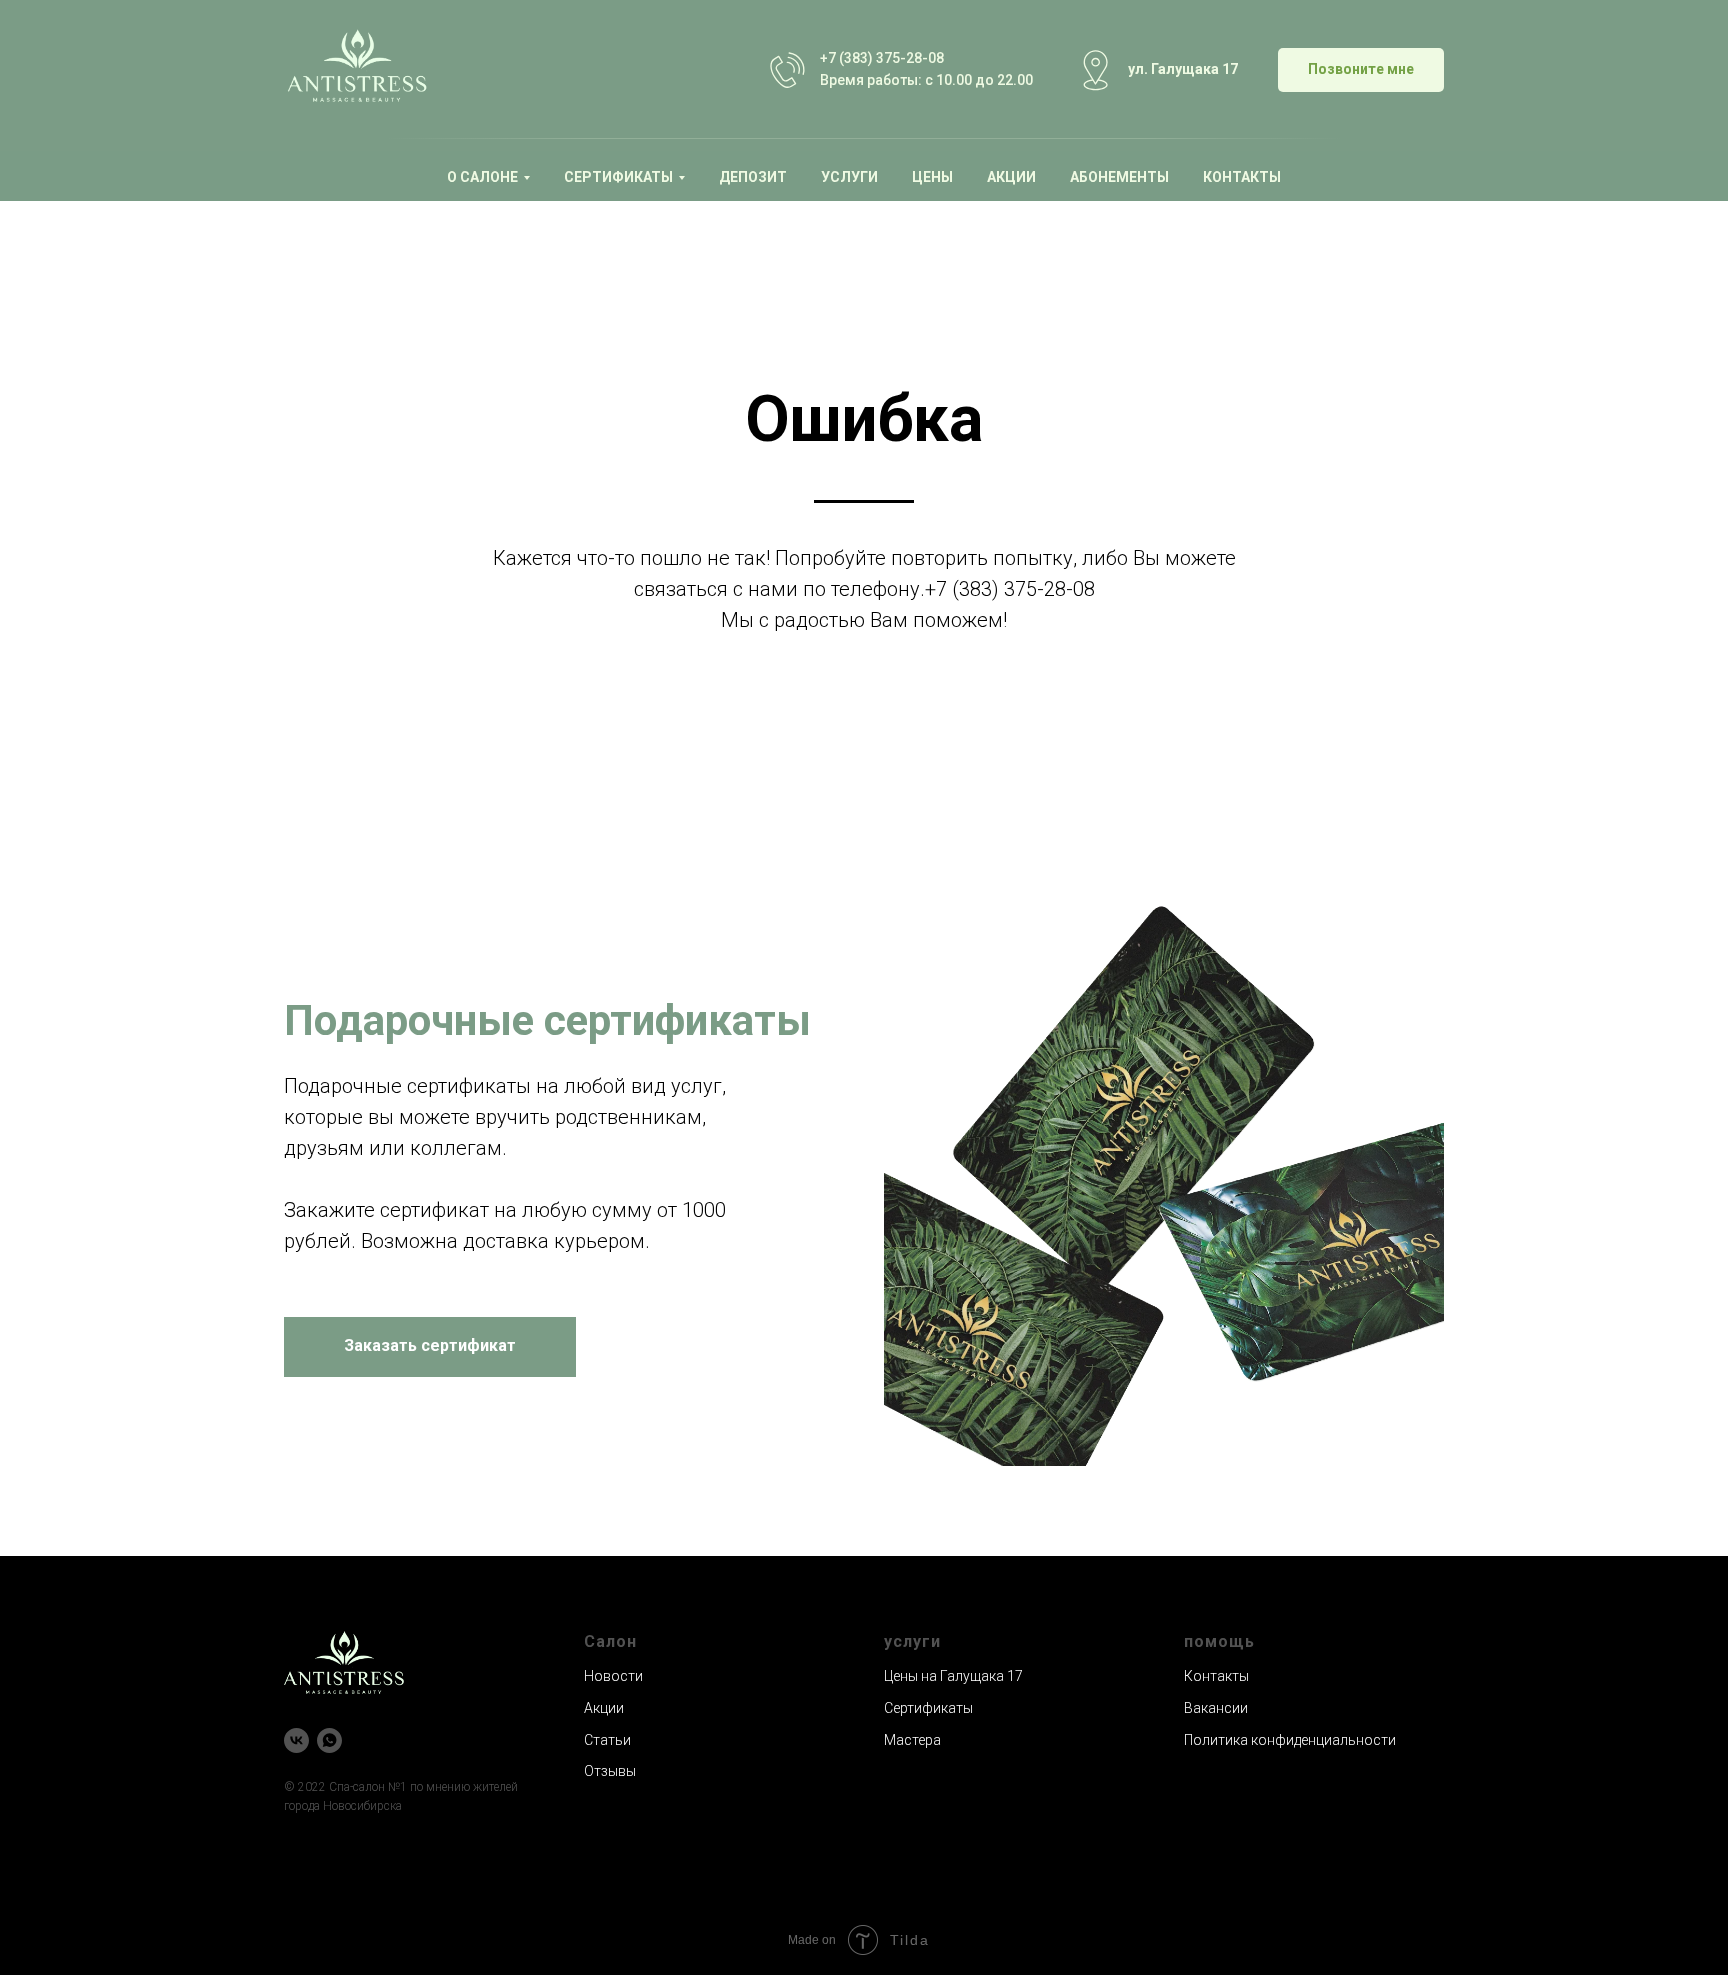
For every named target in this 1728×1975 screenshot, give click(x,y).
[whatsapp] (329, 1740)
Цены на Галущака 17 (953, 1676)
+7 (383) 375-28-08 (882, 58)
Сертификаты (928, 1708)
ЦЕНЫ (932, 177)
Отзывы (610, 1771)
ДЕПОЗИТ (753, 177)
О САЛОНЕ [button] (482, 177)
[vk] (296, 1740)
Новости (613, 1676)
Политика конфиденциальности (1290, 1740)
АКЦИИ (1011, 177)
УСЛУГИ (849, 177)
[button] (1361, 70)
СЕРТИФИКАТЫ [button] (618, 177)
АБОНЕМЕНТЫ (1119, 177)
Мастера (912, 1740)
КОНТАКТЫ (1242, 177)
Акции (604, 1708)
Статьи (607, 1740)
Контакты (1216, 1676)
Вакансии (1216, 1708)
